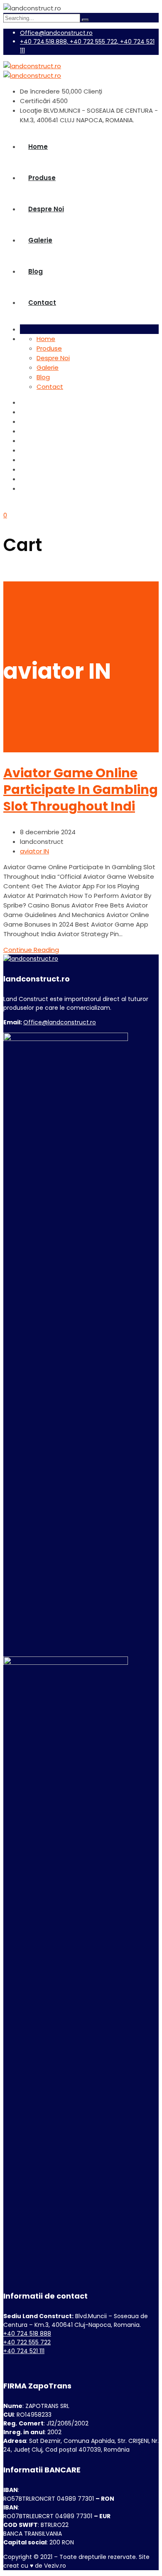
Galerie (40, 240)
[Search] (85, 20)
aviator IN (34, 851)
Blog (36, 271)
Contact (42, 303)
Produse (42, 178)
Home (38, 147)
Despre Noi (46, 209)
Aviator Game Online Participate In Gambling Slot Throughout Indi (81, 790)
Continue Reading (31, 950)
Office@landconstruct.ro (56, 33)
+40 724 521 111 (24, 2351)
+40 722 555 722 (27, 2342)
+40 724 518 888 (27, 2334)
